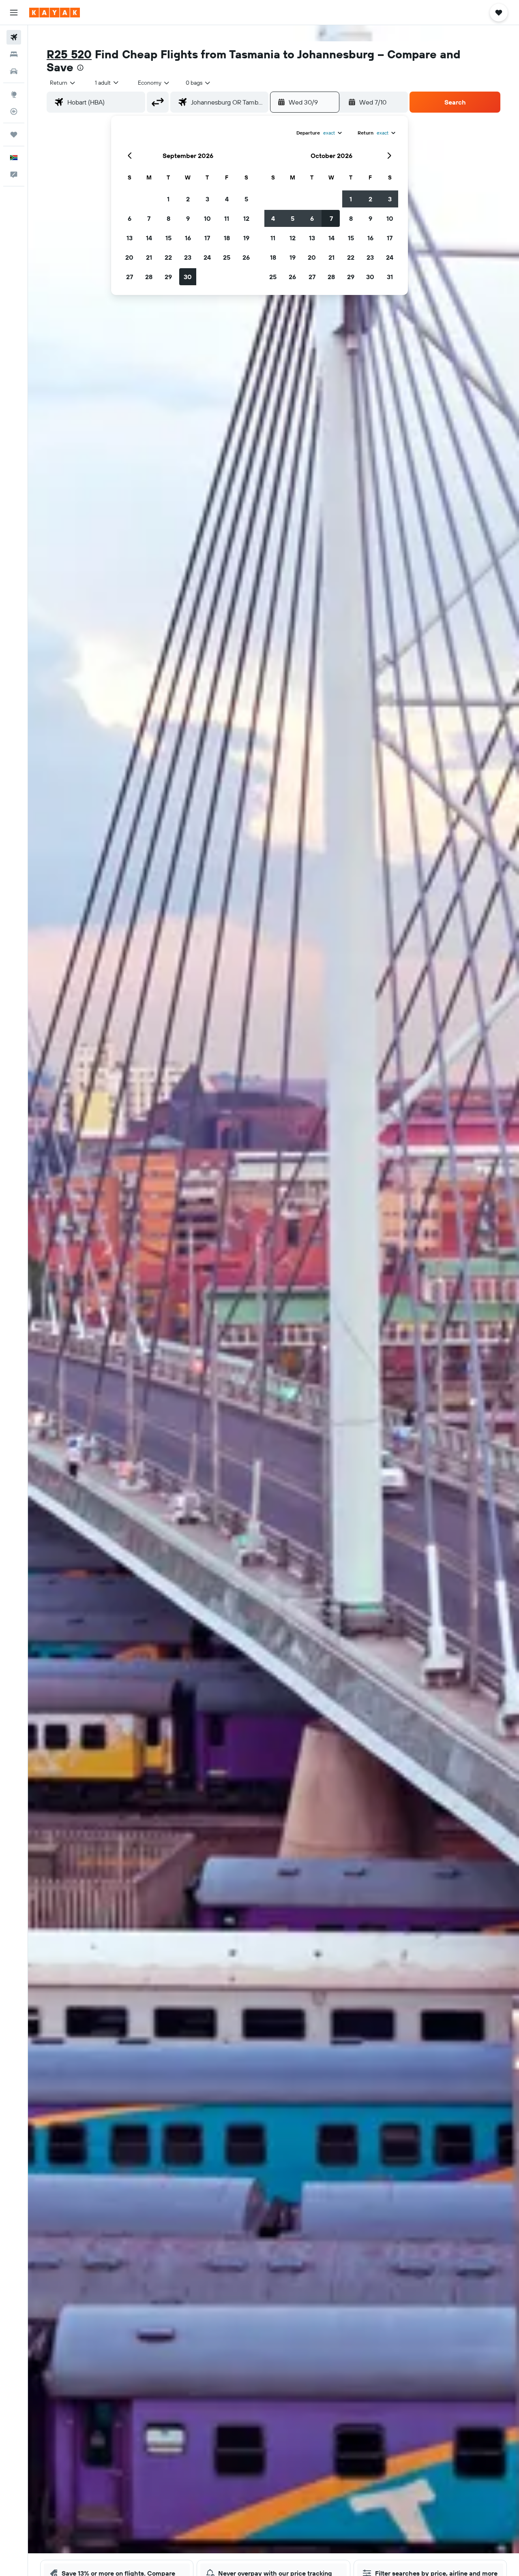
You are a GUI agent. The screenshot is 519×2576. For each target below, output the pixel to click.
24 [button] (207, 257)
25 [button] (227, 257)
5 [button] (246, 199)
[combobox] (63, 83)
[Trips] (14, 135)
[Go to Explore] (14, 94)
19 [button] (246, 238)
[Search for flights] (14, 37)
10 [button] (207, 218)
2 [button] (188, 199)
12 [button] (246, 218)
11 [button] (227, 218)
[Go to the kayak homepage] (55, 13)
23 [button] (188, 257)
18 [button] (227, 238)
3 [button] (207, 199)
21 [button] (149, 257)
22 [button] (168, 257)
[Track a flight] (14, 111)
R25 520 (69, 54)
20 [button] (129, 257)
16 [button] (188, 238)
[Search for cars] (14, 71)
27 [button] (130, 277)
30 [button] (188, 277)
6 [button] (130, 218)
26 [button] (246, 257)
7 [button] (149, 218)
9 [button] (188, 218)
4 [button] (227, 199)
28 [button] (149, 277)
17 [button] (207, 238)
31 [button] (390, 277)
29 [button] (168, 277)
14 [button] (149, 238)
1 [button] (168, 199)
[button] (14, 13)
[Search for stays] (14, 54)
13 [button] (130, 238)
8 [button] (168, 218)
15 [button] (168, 238)
